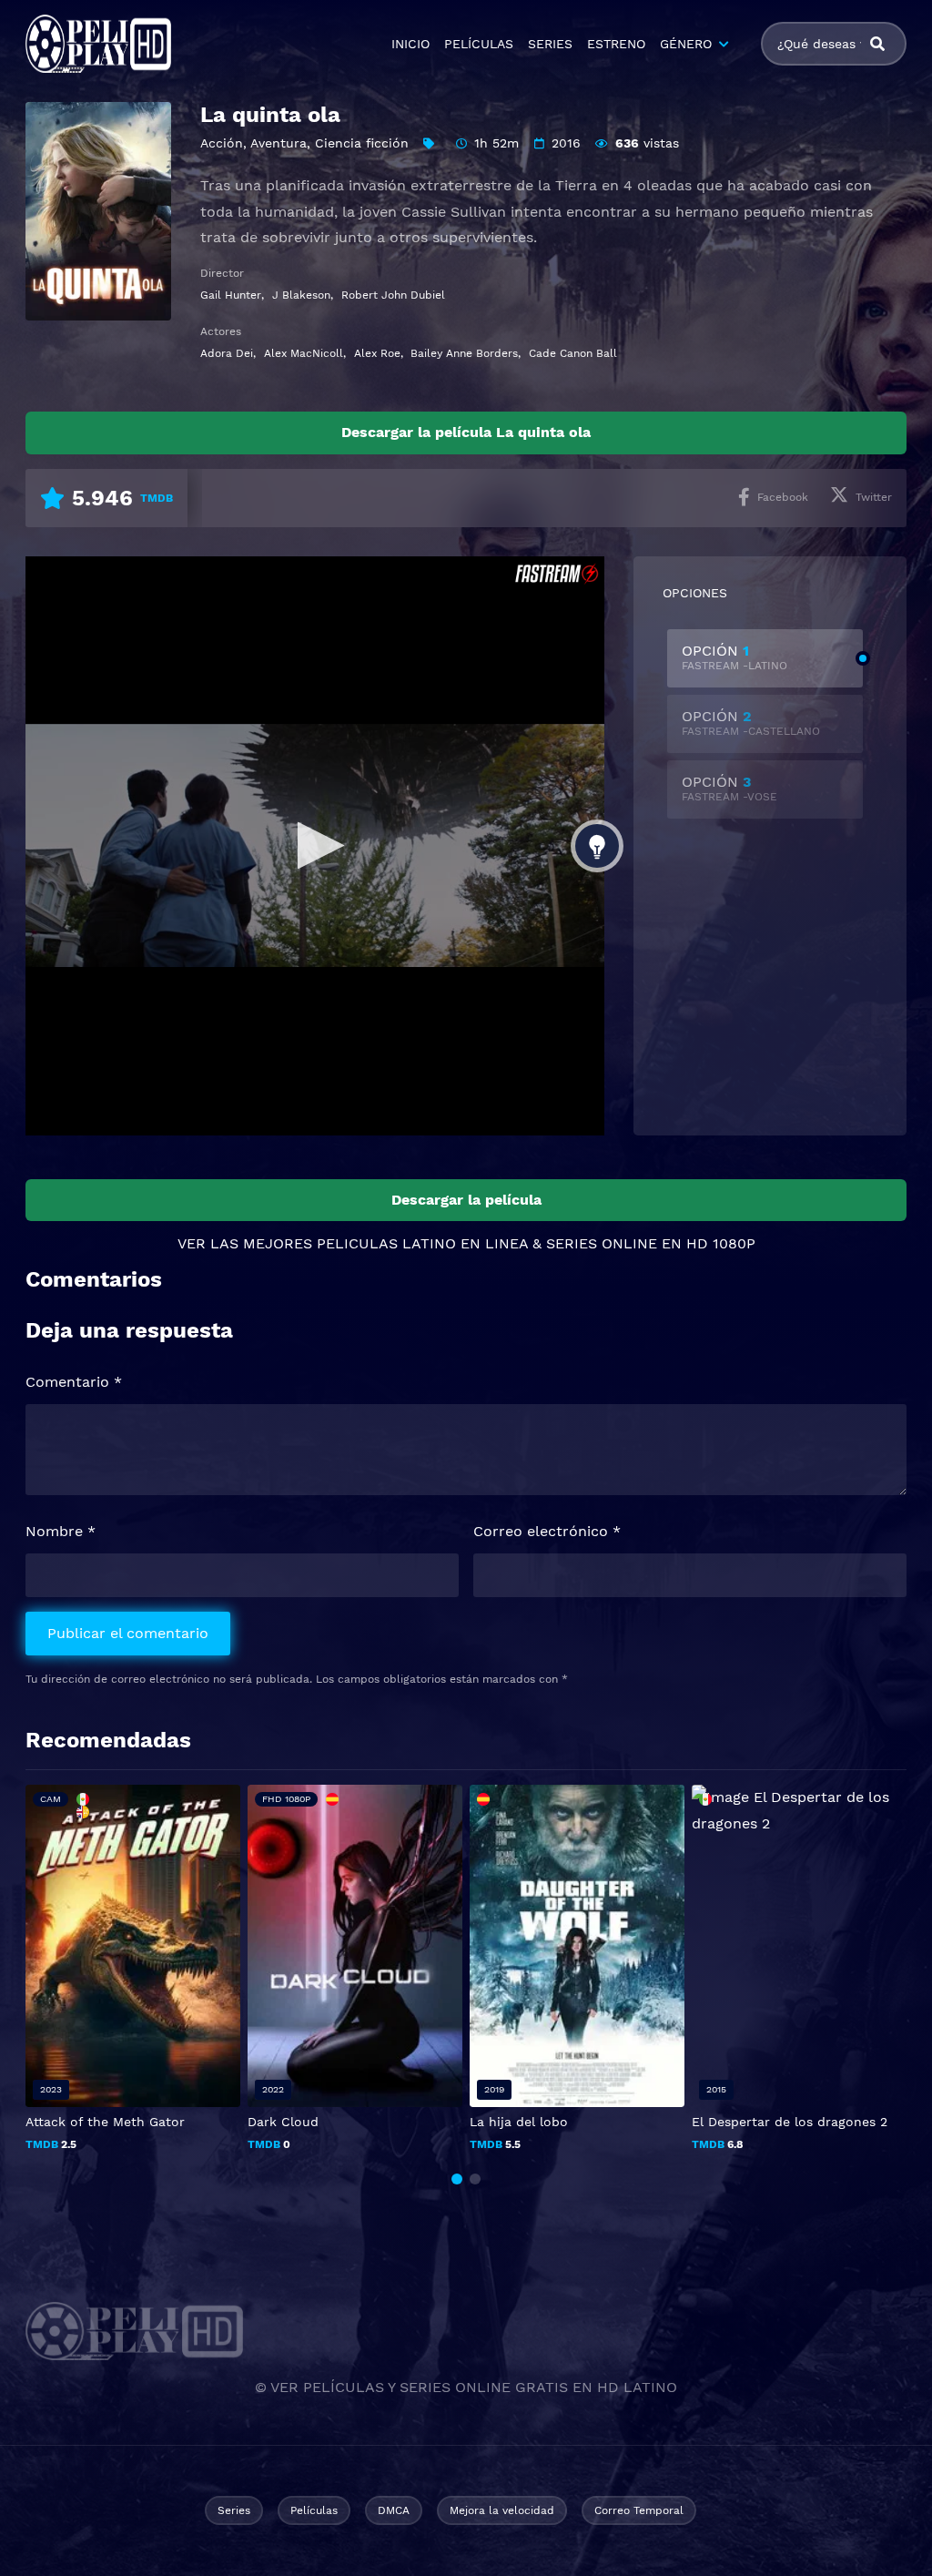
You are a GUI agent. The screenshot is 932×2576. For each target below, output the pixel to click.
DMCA (394, 2510)
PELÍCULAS (479, 44)
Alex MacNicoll (304, 353)
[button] (457, 2179)
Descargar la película (466, 1200)
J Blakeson (301, 295)
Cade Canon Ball (573, 353)
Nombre (61, 1531)
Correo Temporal (639, 2510)
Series (234, 2510)
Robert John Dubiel (393, 295)
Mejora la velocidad (502, 2510)
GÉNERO (686, 44)
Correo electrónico (547, 1531)
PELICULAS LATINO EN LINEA (422, 1243)
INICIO (410, 44)
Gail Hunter (231, 295)
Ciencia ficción (362, 143)
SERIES (550, 44)
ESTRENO (616, 44)
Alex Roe (377, 353)
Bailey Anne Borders (464, 353)
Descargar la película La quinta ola (466, 432)
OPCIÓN (734, 657)
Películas (314, 2510)
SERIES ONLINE (602, 1243)
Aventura (279, 143)
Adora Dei (227, 353)
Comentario (74, 1382)
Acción (222, 143)
